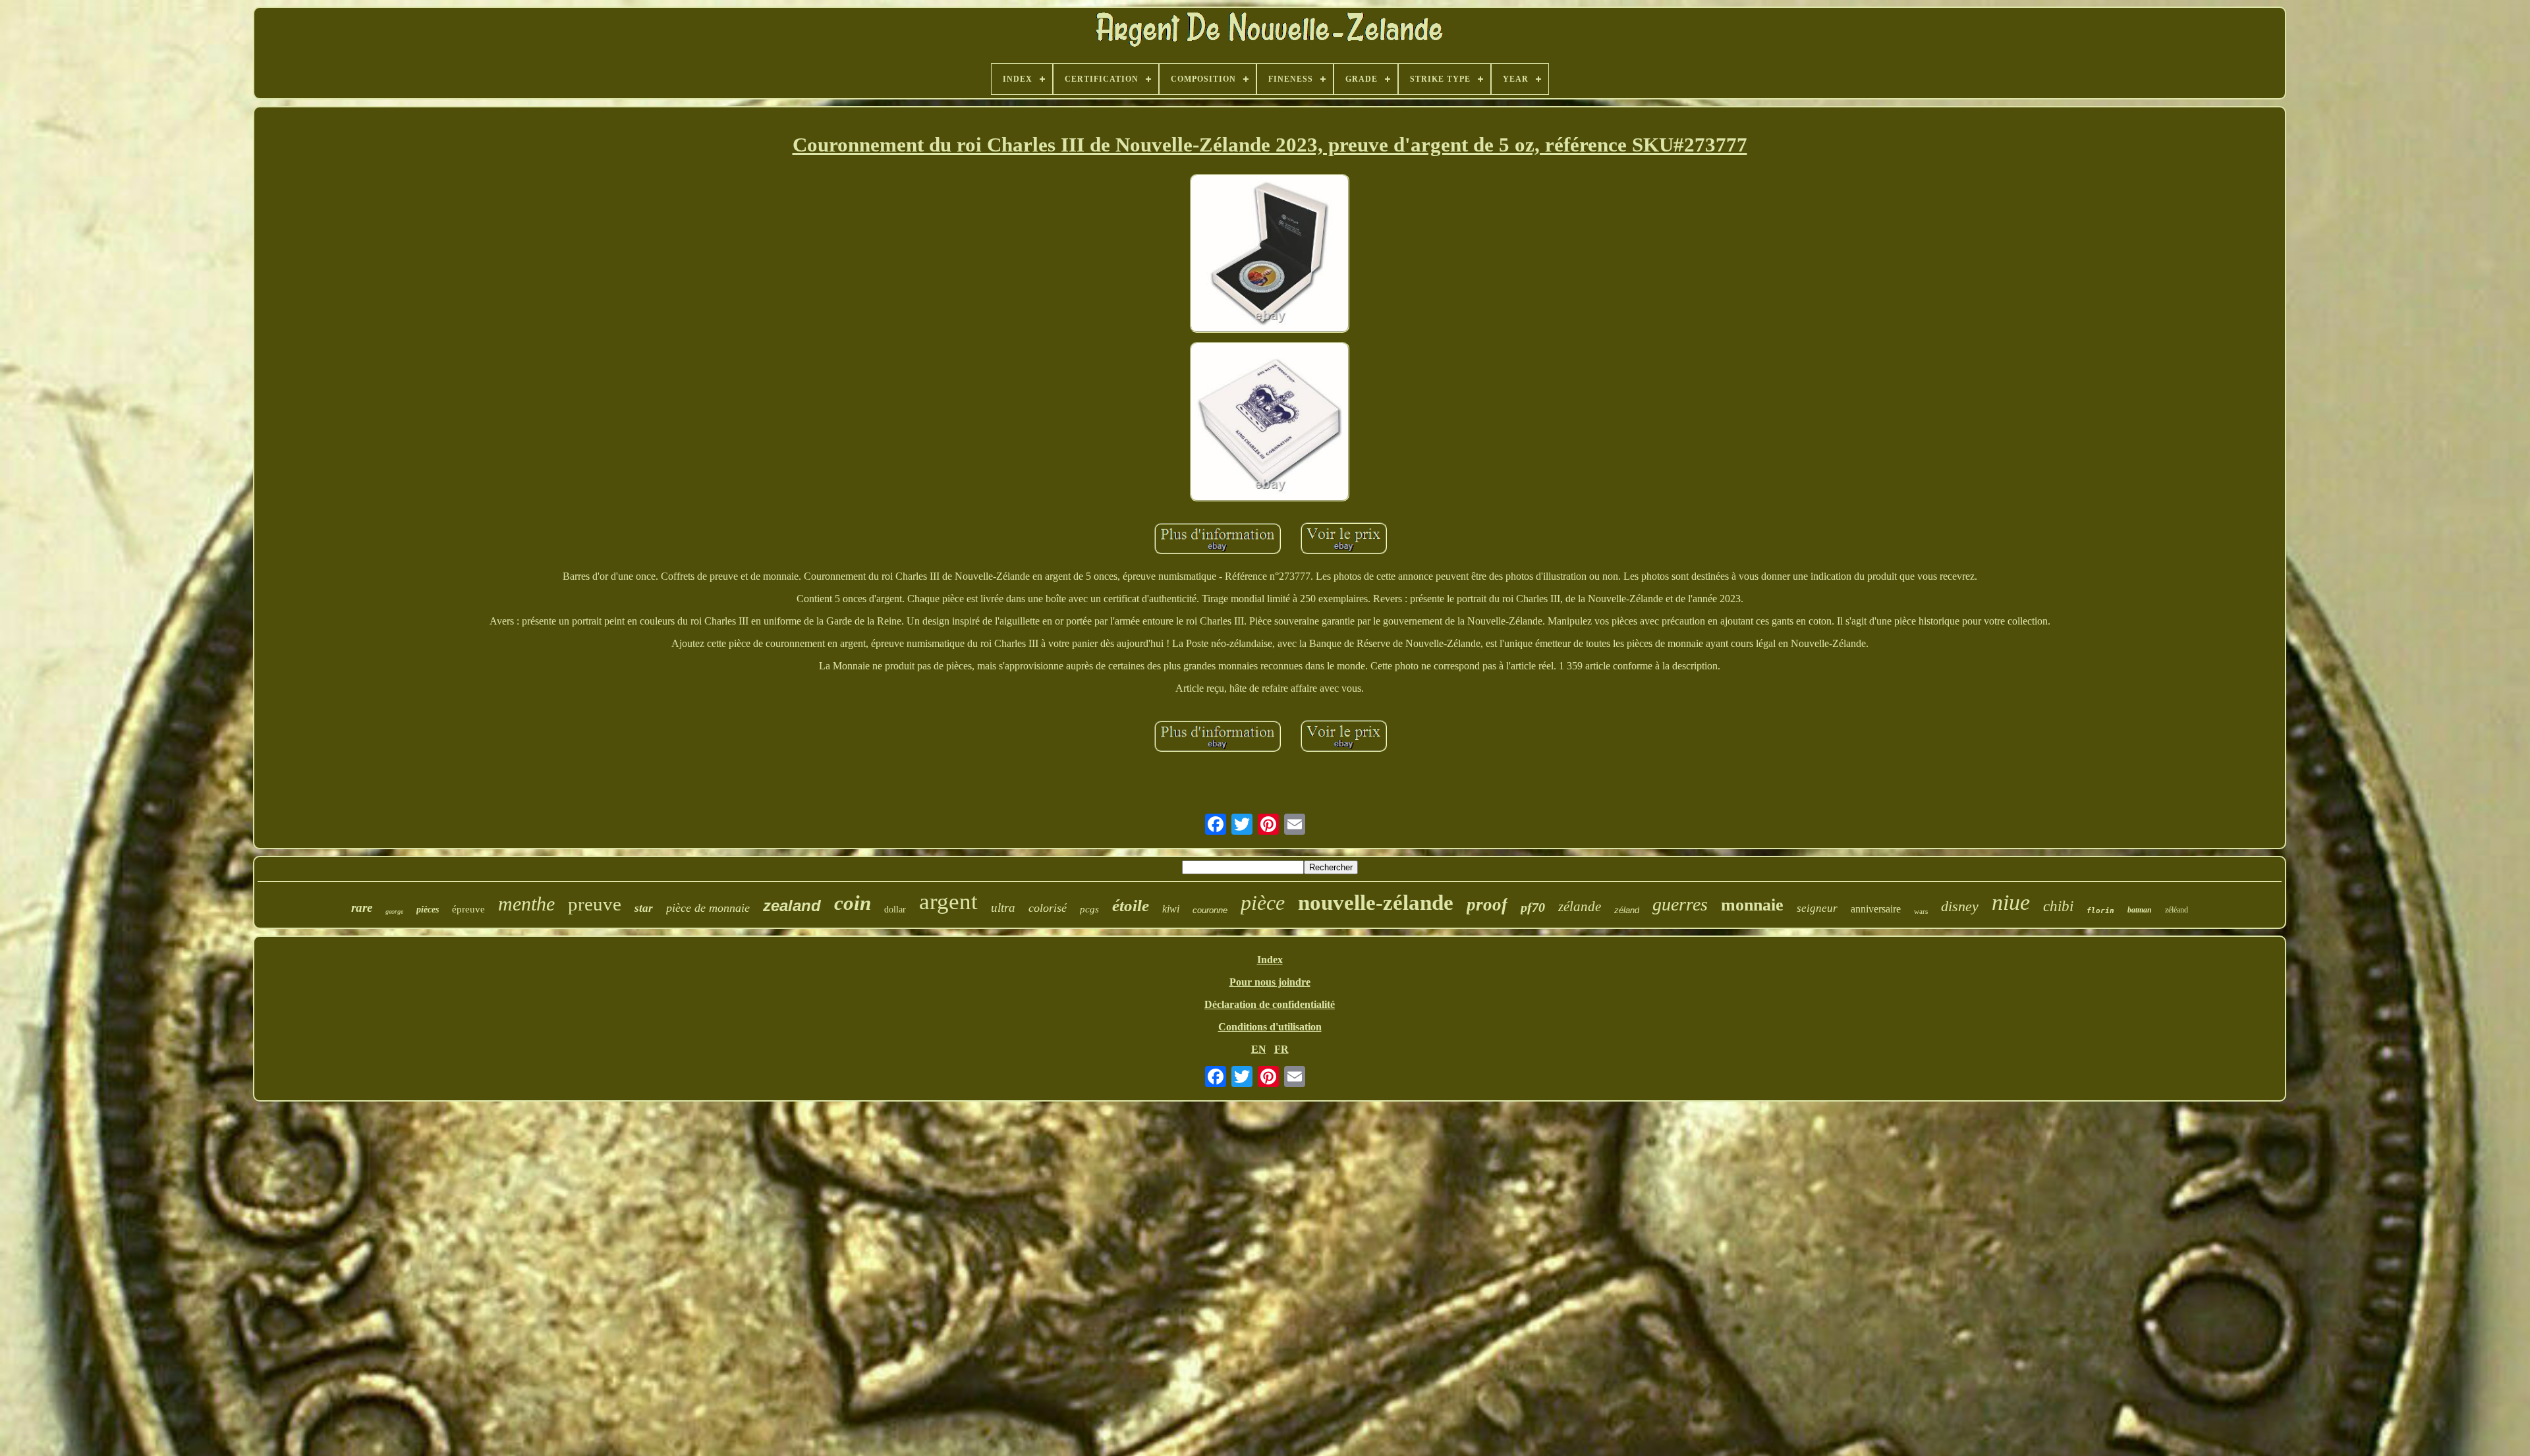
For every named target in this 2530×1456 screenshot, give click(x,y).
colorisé (1048, 908)
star (644, 908)
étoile (1131, 906)
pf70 (1533, 907)
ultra (1003, 908)
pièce (1263, 903)
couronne (1210, 910)
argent (948, 902)
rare (362, 908)
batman (2140, 910)
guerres (1680, 904)
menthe (526, 904)
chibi (2058, 906)
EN (1259, 1049)
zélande (1580, 907)
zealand (792, 906)
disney (1960, 906)
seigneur (1817, 908)
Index (1270, 960)
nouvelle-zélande (1376, 903)
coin (853, 903)
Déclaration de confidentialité (1270, 1004)
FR (1281, 1049)
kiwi (1171, 909)
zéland (1627, 910)
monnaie (1752, 905)
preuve (595, 904)
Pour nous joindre (1270, 982)
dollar (895, 910)
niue (2011, 902)
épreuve (468, 909)
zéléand (2177, 910)
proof (1487, 905)
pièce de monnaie (708, 908)
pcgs (1089, 909)
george (394, 911)
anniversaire (1876, 909)
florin (2100, 911)
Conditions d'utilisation (1270, 1027)
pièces (428, 910)
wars (1921, 911)
